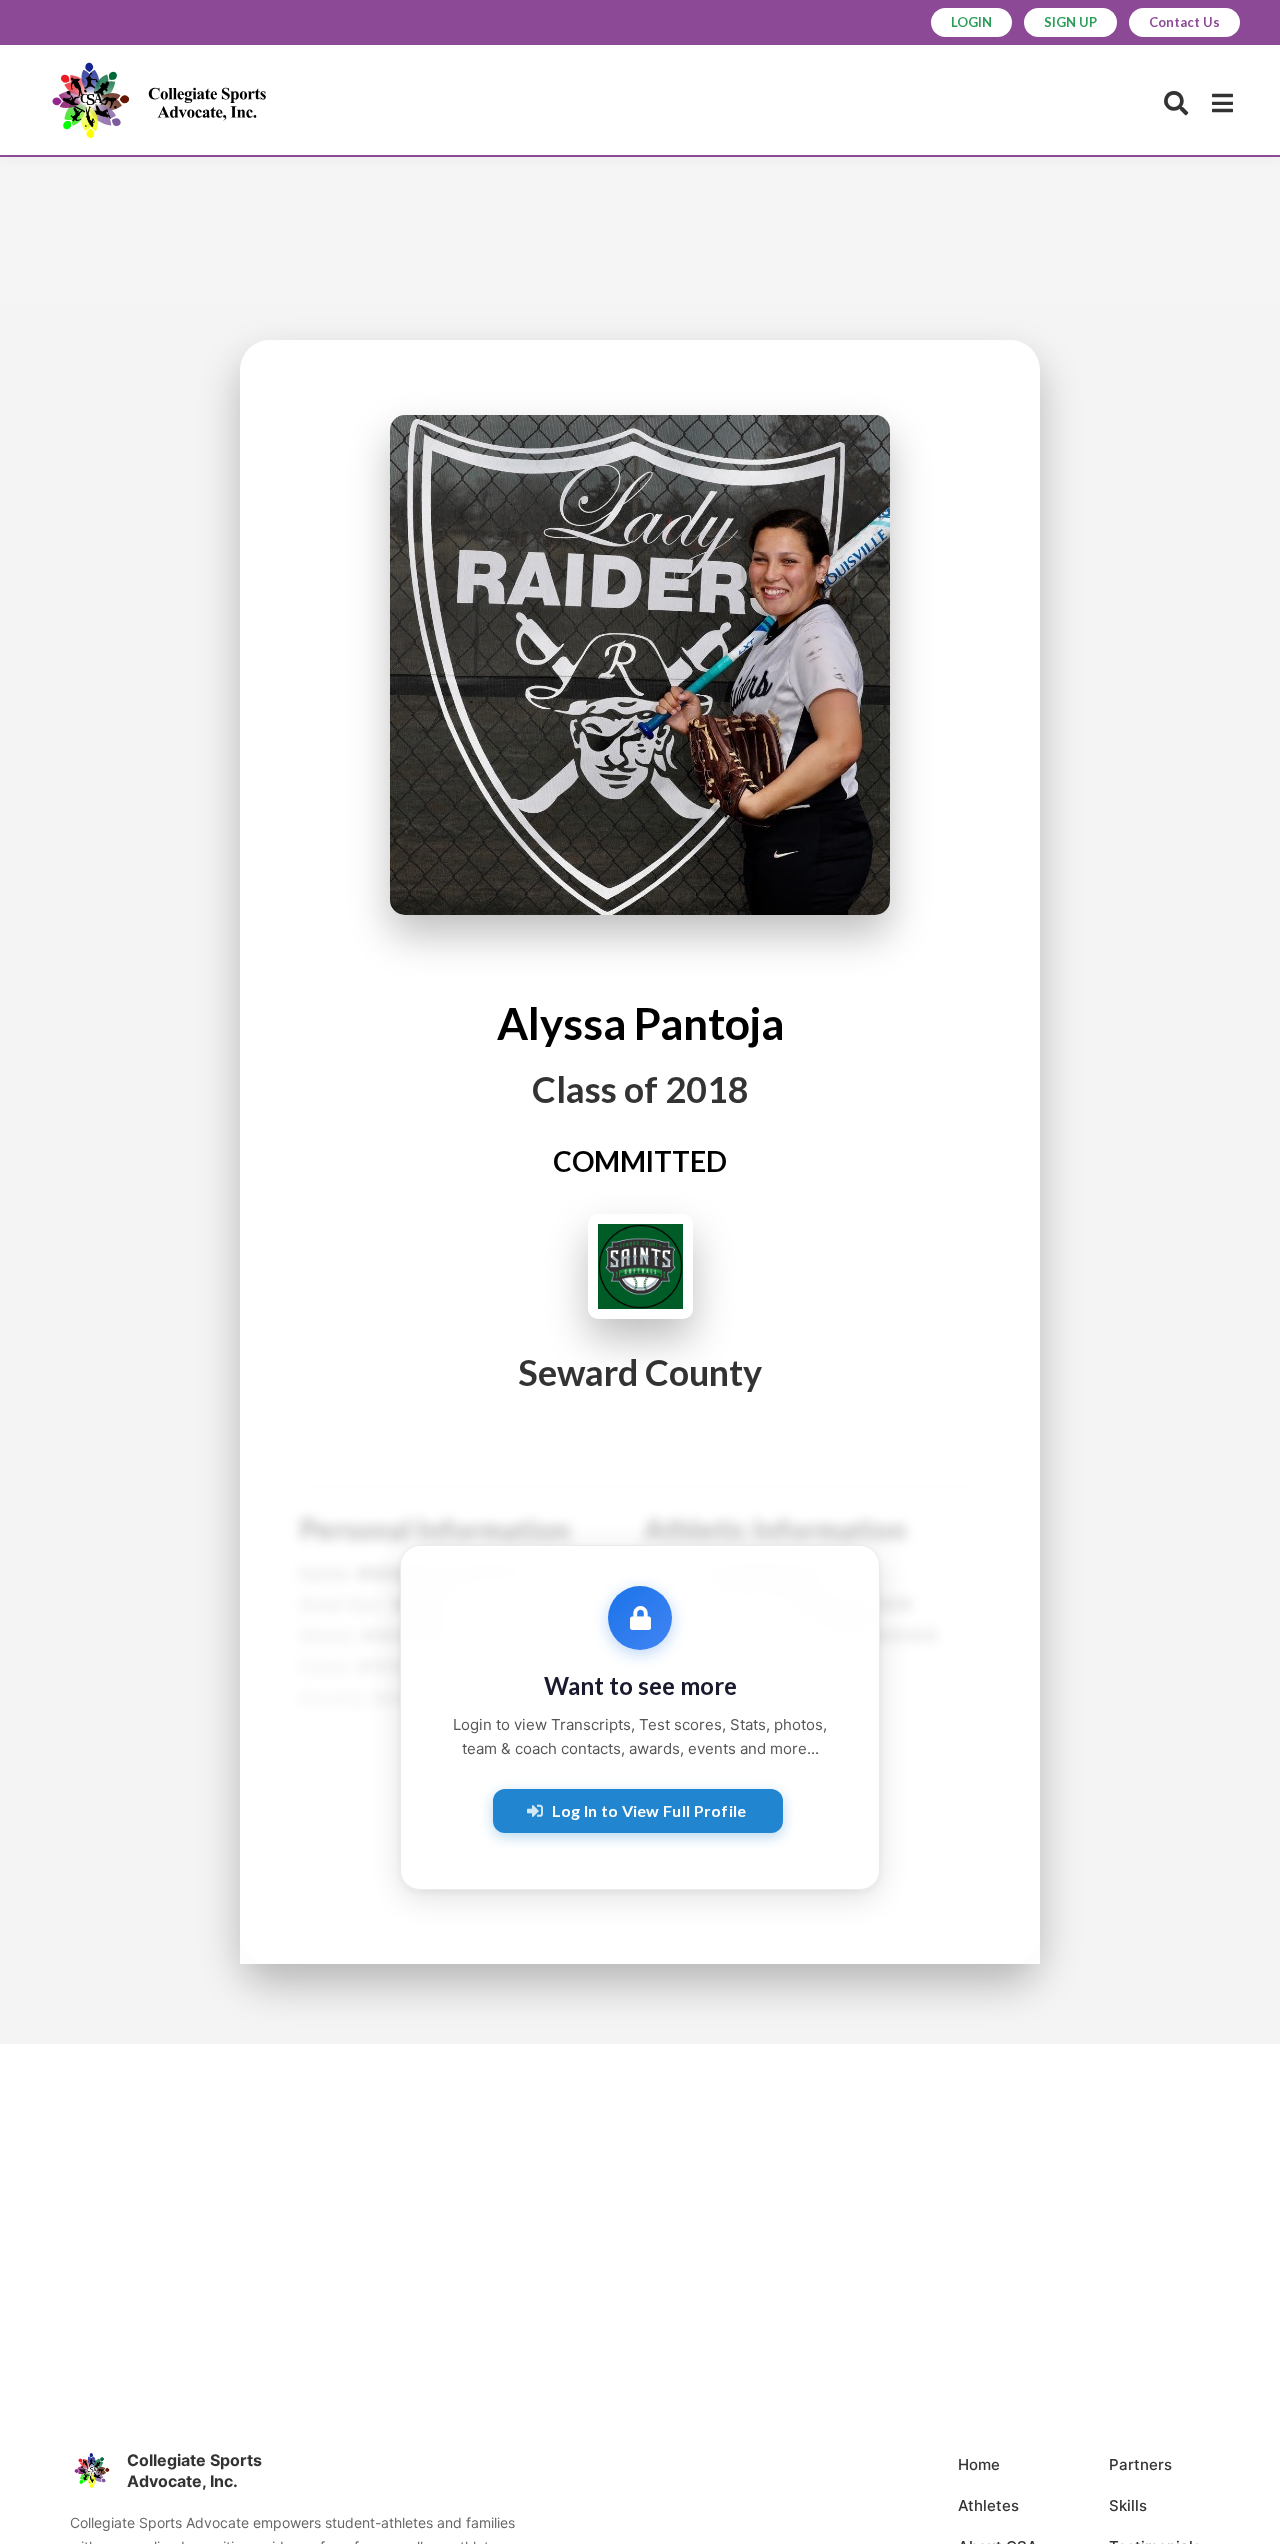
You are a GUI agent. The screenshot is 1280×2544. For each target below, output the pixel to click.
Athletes (988, 2505)
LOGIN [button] (971, 22)
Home (979, 2464)
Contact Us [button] (1184, 22)
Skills (1128, 2505)
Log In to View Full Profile (649, 1810)
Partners (1140, 2464)
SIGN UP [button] (1070, 22)
